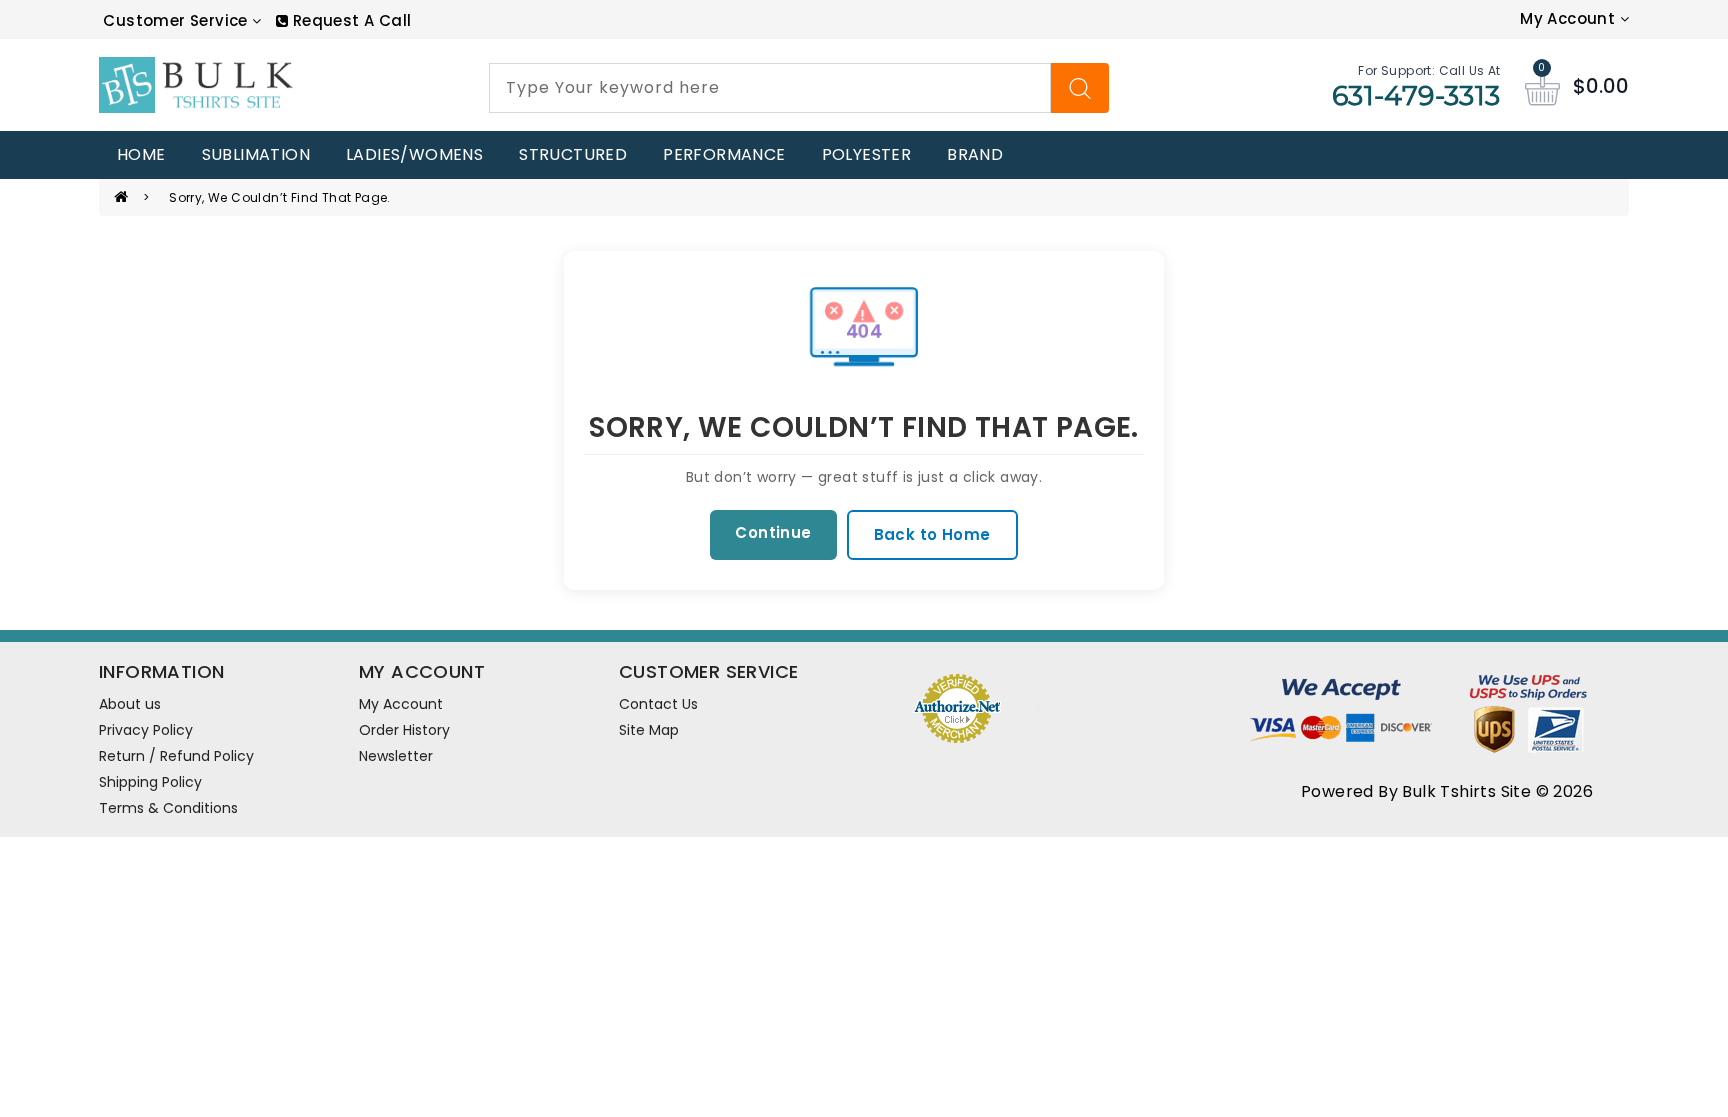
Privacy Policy (146, 730)
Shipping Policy (150, 782)
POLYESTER (867, 154)
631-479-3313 (1416, 95)
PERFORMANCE (724, 154)
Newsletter (396, 756)
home (141, 154)
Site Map (649, 730)
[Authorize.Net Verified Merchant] (957, 706)
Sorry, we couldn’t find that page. (280, 197)
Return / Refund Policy (176, 756)
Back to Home (932, 534)
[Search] (1080, 88)
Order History (404, 730)
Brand (975, 154)
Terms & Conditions (168, 808)
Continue (773, 532)
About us (130, 704)
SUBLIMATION (256, 154)
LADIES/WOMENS (414, 154)
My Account (401, 704)
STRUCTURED (573, 154)
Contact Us (658, 704)
